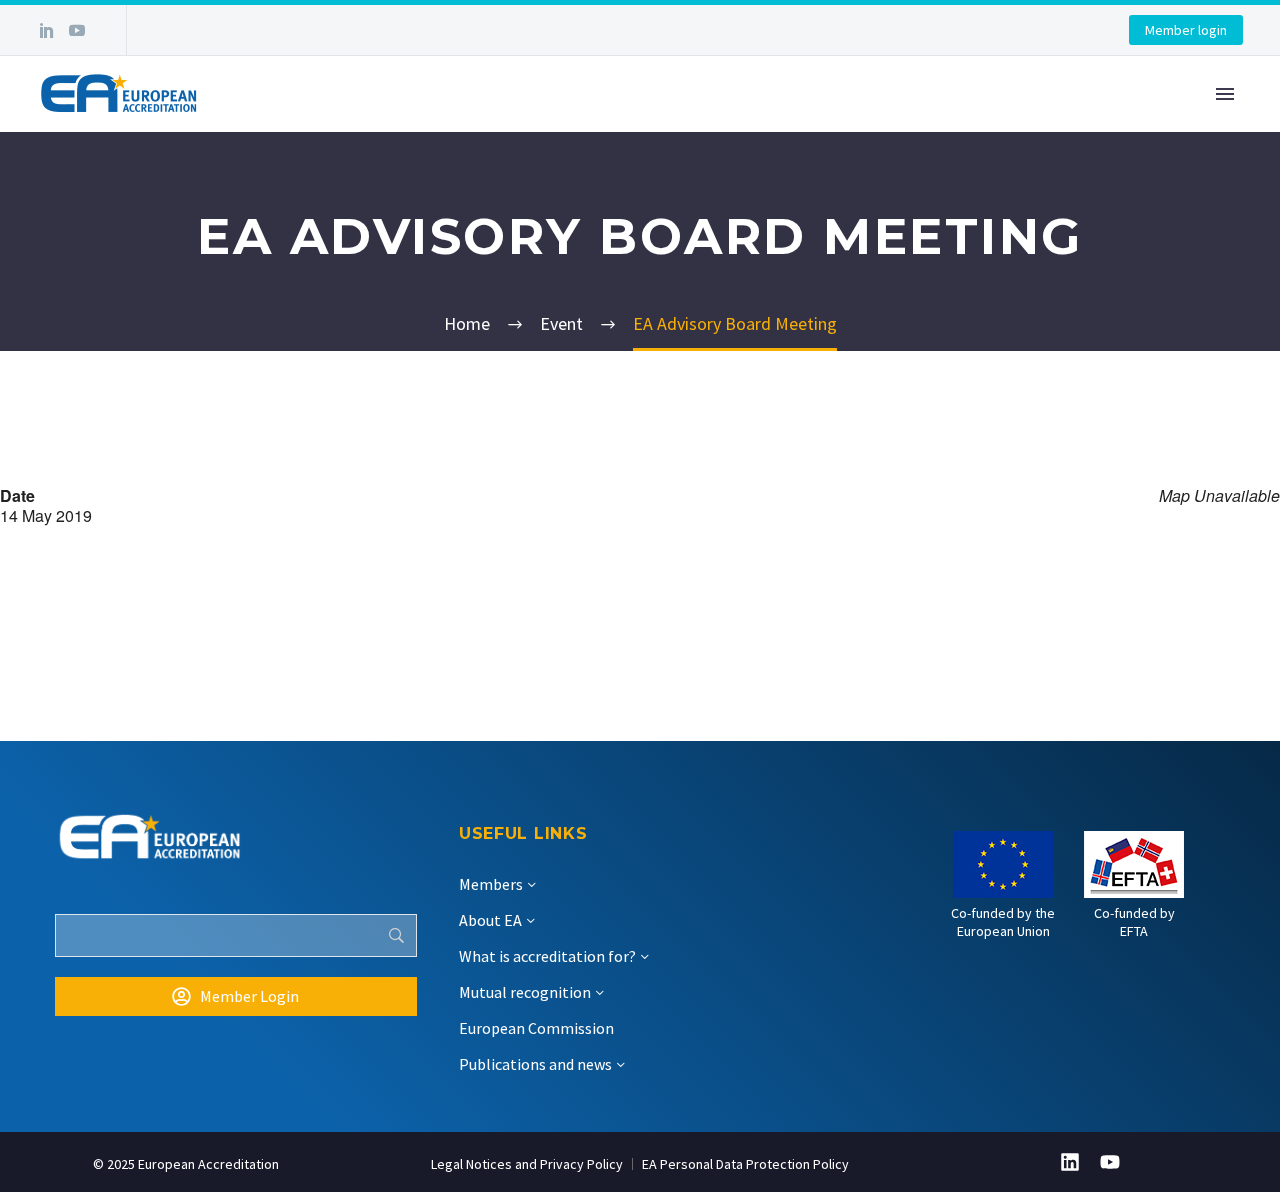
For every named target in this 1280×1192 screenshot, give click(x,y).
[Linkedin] (1070, 1162)
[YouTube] (77, 30)
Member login (1186, 30)
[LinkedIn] (47, 30)
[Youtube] (1110, 1162)
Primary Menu (1225, 94)
